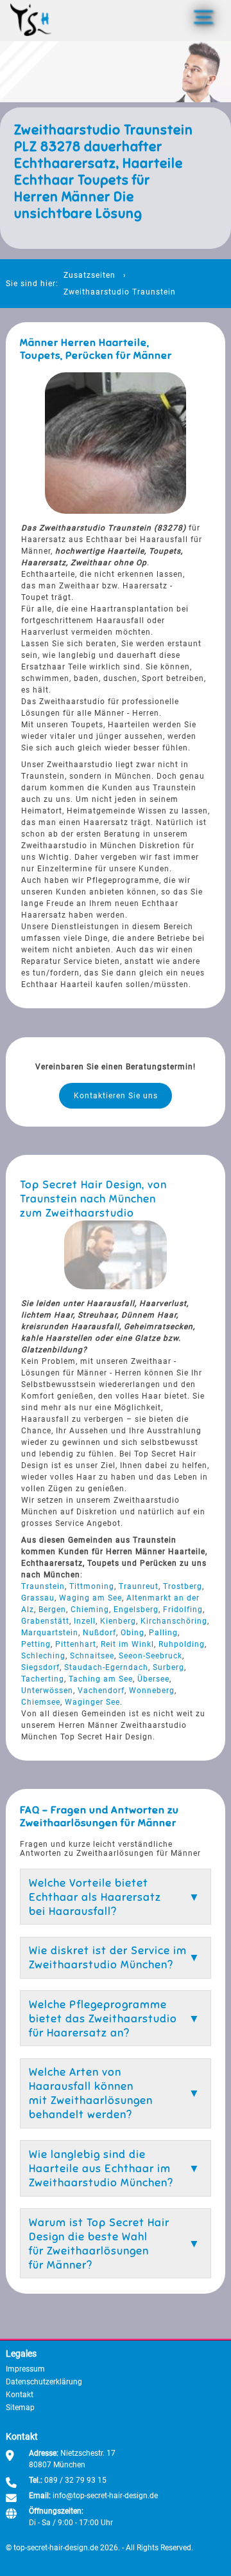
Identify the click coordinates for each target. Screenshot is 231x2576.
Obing (133, 1633)
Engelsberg (136, 1610)
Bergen (52, 1610)
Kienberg (118, 1621)
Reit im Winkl (127, 1644)
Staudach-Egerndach (106, 1667)
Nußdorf (99, 1633)
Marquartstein (50, 1633)
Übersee (153, 1679)
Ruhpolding (182, 1644)
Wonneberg (152, 1691)
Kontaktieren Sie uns (116, 1096)
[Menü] (203, 17)
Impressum (25, 2369)
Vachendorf (101, 1691)
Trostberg (183, 1586)
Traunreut (139, 1586)
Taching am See (101, 1679)
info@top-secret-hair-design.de (105, 2496)
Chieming (90, 1610)
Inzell (85, 1621)
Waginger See (92, 1702)
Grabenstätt (45, 1621)
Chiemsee (41, 1702)
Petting (36, 1644)
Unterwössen (47, 1691)
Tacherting (43, 1679)
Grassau (38, 1598)
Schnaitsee (92, 1656)
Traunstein (43, 1586)
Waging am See (90, 1598)
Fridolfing (183, 1610)
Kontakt (20, 2395)
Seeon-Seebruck (150, 1656)
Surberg (168, 1667)
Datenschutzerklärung (44, 2382)
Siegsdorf (40, 1667)
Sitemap (20, 2408)
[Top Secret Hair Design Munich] (31, 20)
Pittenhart (76, 1644)
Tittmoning (92, 1586)
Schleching (43, 1656)
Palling (163, 1633)
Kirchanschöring (174, 1621)
